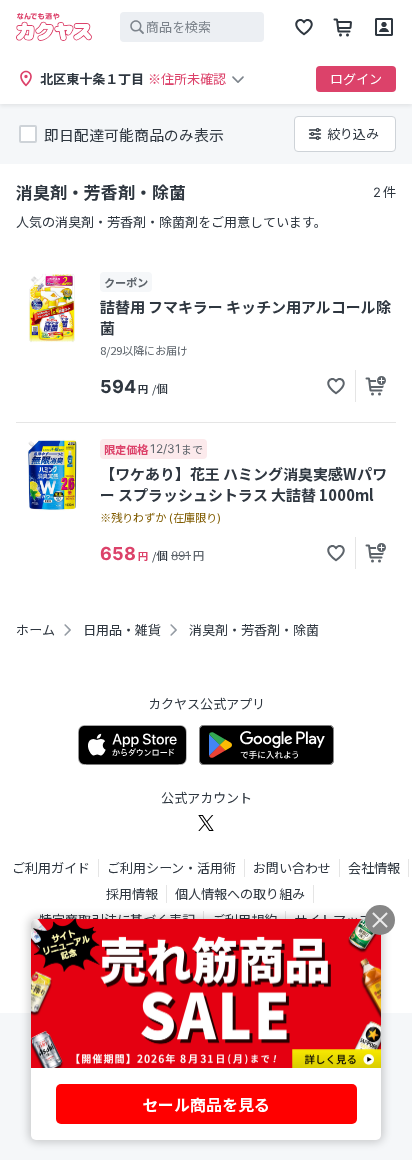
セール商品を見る (206, 1104)
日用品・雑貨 (122, 630)
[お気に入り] (304, 27)
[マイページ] (384, 27)
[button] (336, 386)
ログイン (356, 78)
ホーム (35, 630)
